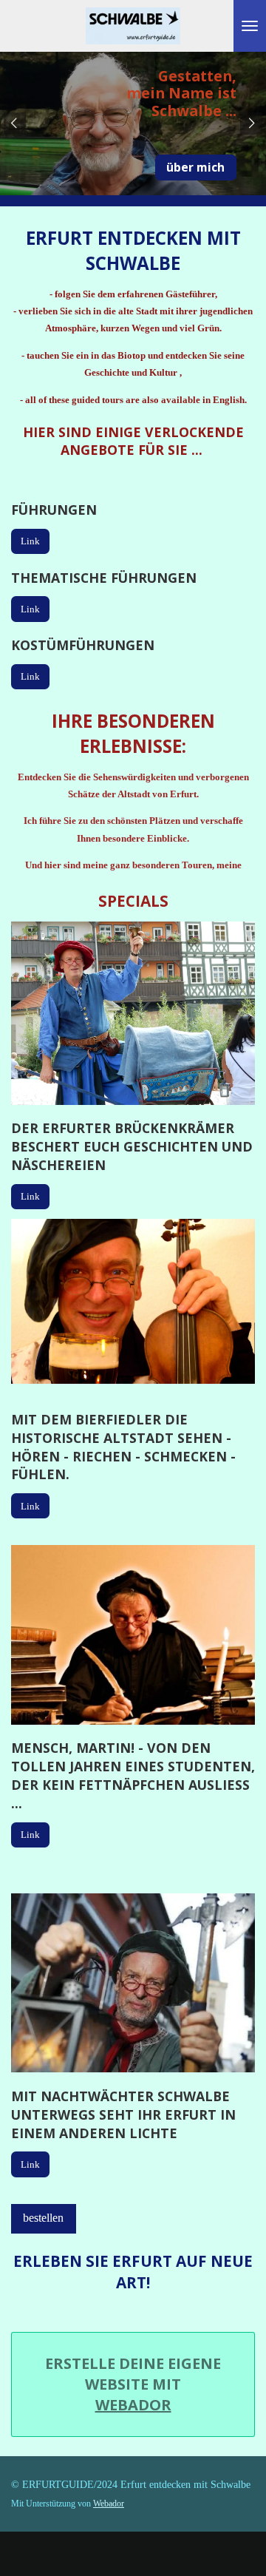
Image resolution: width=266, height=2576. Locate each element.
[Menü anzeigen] (250, 26)
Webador (133, 2405)
